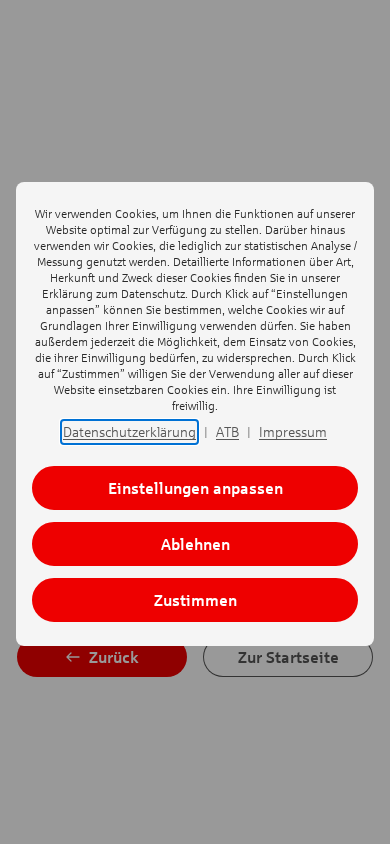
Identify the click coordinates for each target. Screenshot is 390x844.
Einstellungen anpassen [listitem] (195, 487)
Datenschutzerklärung (129, 431)
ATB (227, 431)
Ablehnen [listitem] (195, 543)
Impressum (293, 431)
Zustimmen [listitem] (195, 599)
